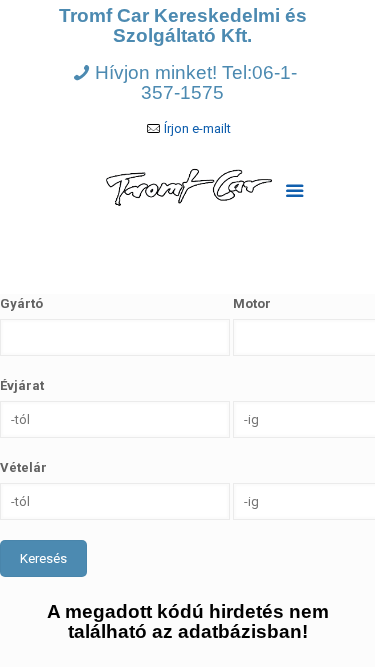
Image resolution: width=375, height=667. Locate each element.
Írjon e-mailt (197, 128)
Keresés (43, 558)
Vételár (23, 467)
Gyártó (21, 303)
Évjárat (22, 385)
